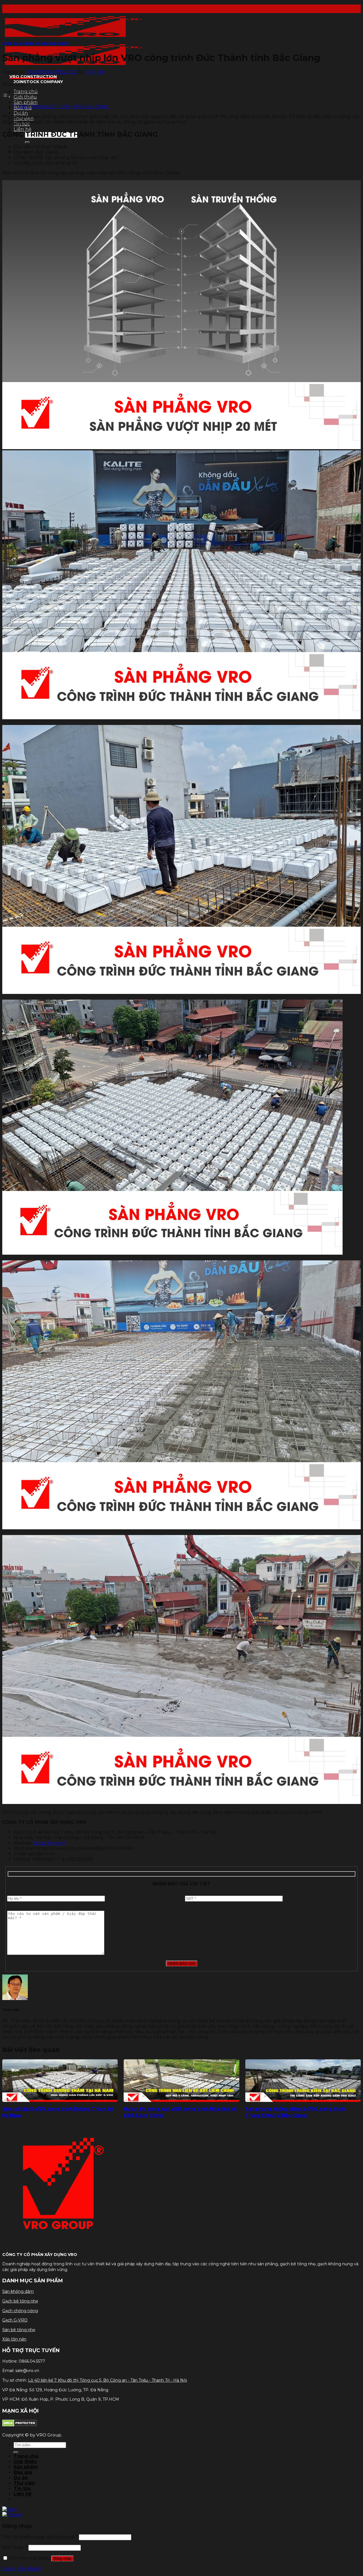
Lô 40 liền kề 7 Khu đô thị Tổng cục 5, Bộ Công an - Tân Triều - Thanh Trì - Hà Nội (107, 2380)
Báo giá (23, 2472)
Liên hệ (23, 129)
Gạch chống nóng (20, 2311)
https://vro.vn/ (49, 1843)
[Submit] (27, 142)
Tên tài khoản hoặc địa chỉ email (40, 2537)
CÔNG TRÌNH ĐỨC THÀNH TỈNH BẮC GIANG (63, 107)
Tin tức (22, 2488)
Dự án (21, 113)
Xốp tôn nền (14, 2339)
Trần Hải (95, 72)
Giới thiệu (25, 97)
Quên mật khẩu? (22, 2569)
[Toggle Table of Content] (7, 97)
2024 (7, 43)
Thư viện (24, 2483)
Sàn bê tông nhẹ (19, 2330)
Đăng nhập (62, 2559)
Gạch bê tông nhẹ (20, 2301)
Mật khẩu (15, 2547)
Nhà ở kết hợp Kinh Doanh (46, 43)
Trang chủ (26, 92)
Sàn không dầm (18, 2291)
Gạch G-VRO (15, 2320)
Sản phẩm (26, 102)
